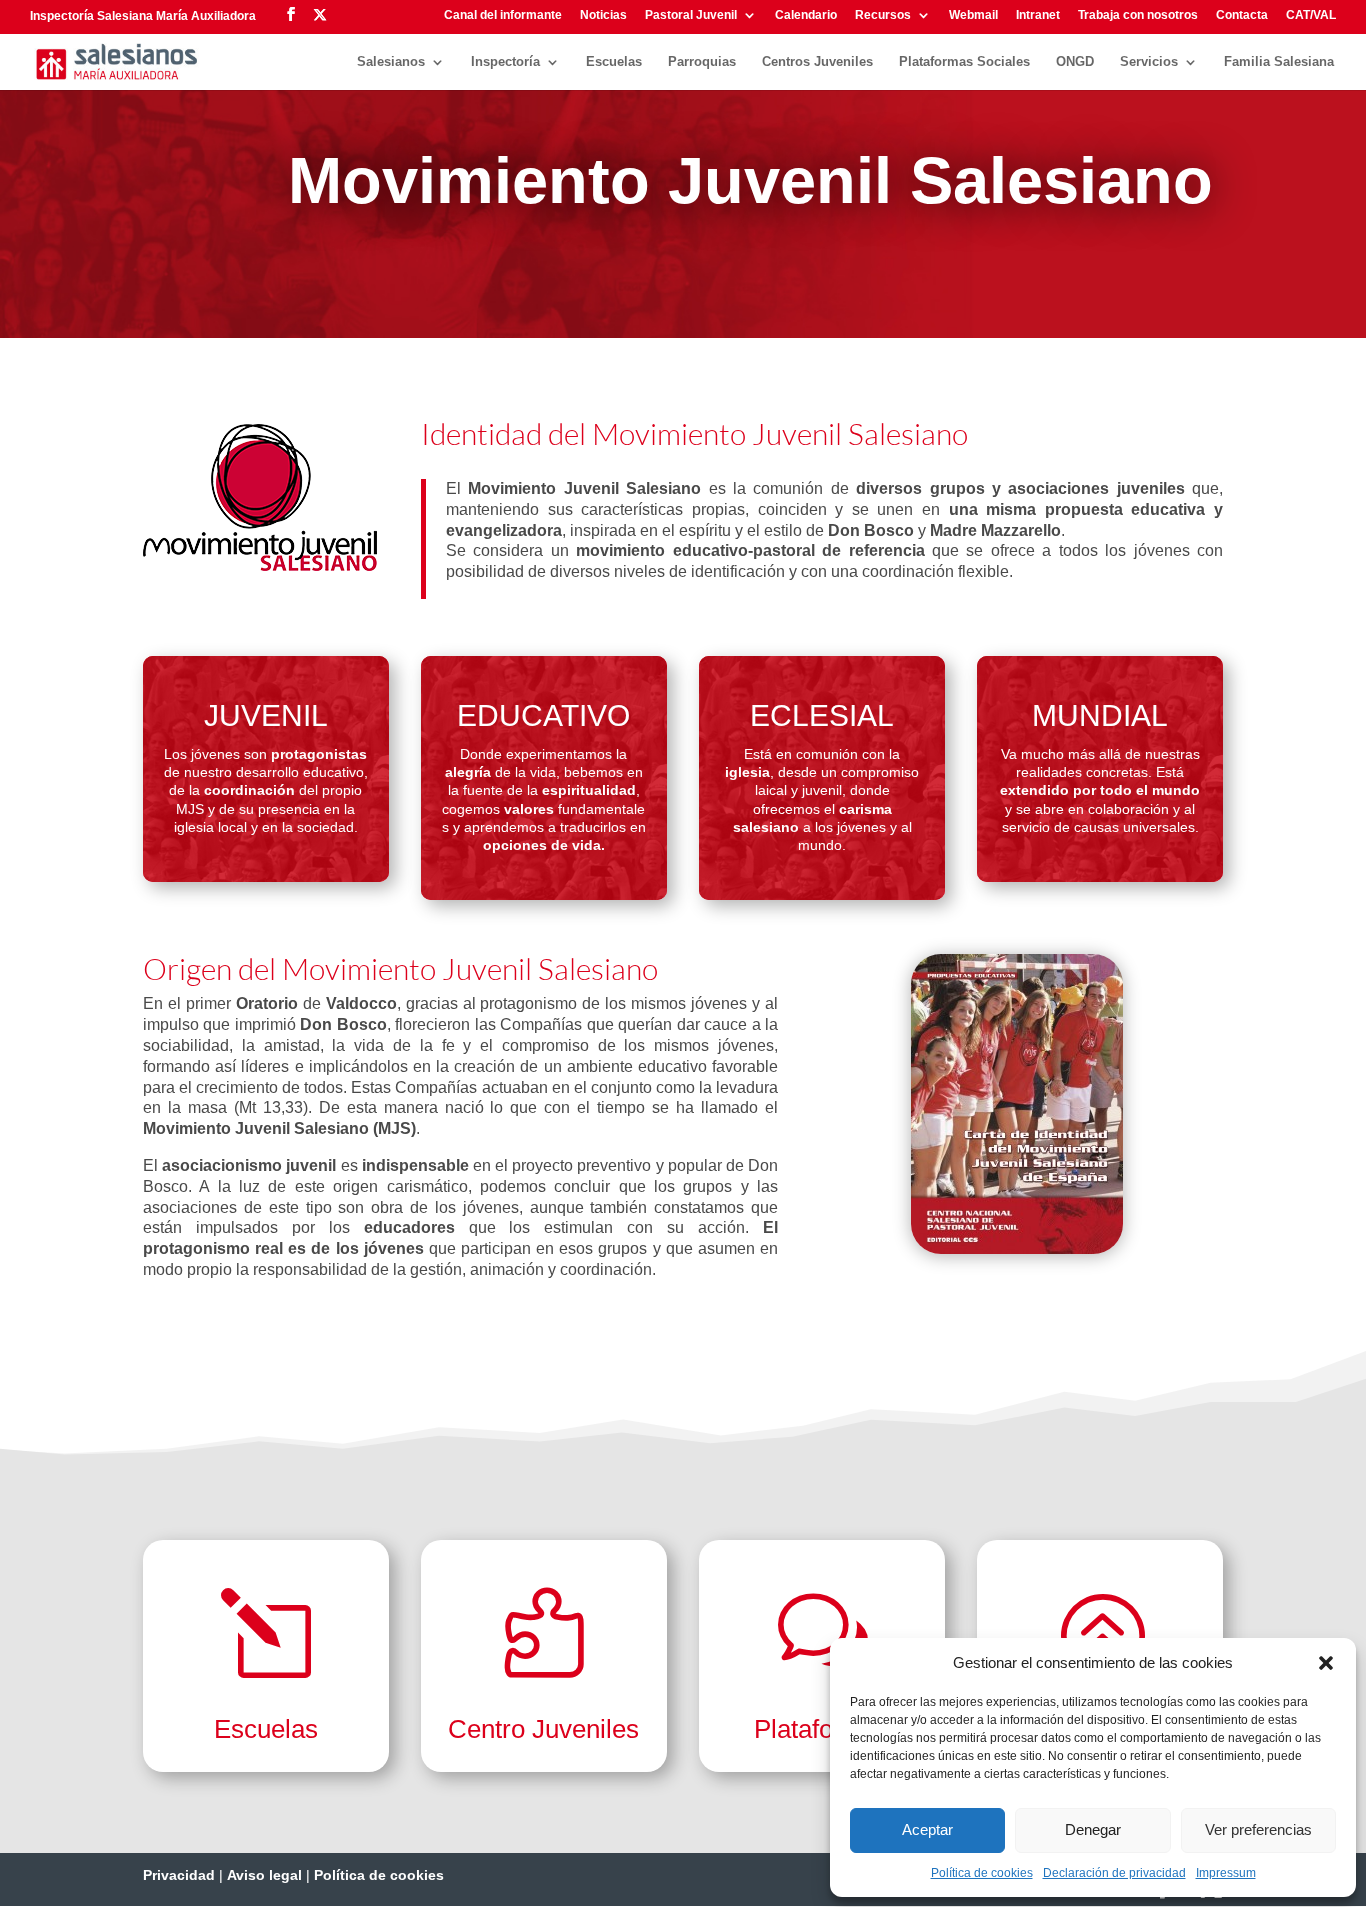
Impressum (1226, 1873)
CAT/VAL (1311, 15)
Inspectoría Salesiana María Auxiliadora (143, 16)
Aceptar (927, 1829)
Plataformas (822, 1729)
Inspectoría (505, 62)
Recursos (883, 15)
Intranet (1038, 15)
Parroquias (702, 62)
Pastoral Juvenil (691, 15)
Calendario (806, 15)
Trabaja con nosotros (1138, 15)
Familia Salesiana (1279, 62)
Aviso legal (264, 1875)
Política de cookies (982, 1873)
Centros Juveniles (817, 62)
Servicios (1149, 62)
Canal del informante (503, 15)
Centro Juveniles (543, 1729)
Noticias (603, 15)
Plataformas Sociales (964, 62)
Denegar (1093, 1829)
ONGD (1075, 62)
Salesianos (391, 62)
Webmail (973, 15)
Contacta (1242, 15)
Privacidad (179, 1875)
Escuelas (614, 62)
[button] (1326, 1663)
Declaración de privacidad (1114, 1873)
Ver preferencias (1258, 1829)
